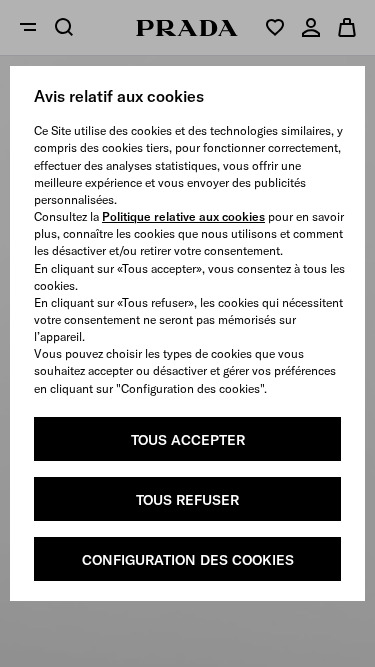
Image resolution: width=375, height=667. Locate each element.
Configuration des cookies (188, 560)
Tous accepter (188, 440)
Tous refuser (187, 500)
